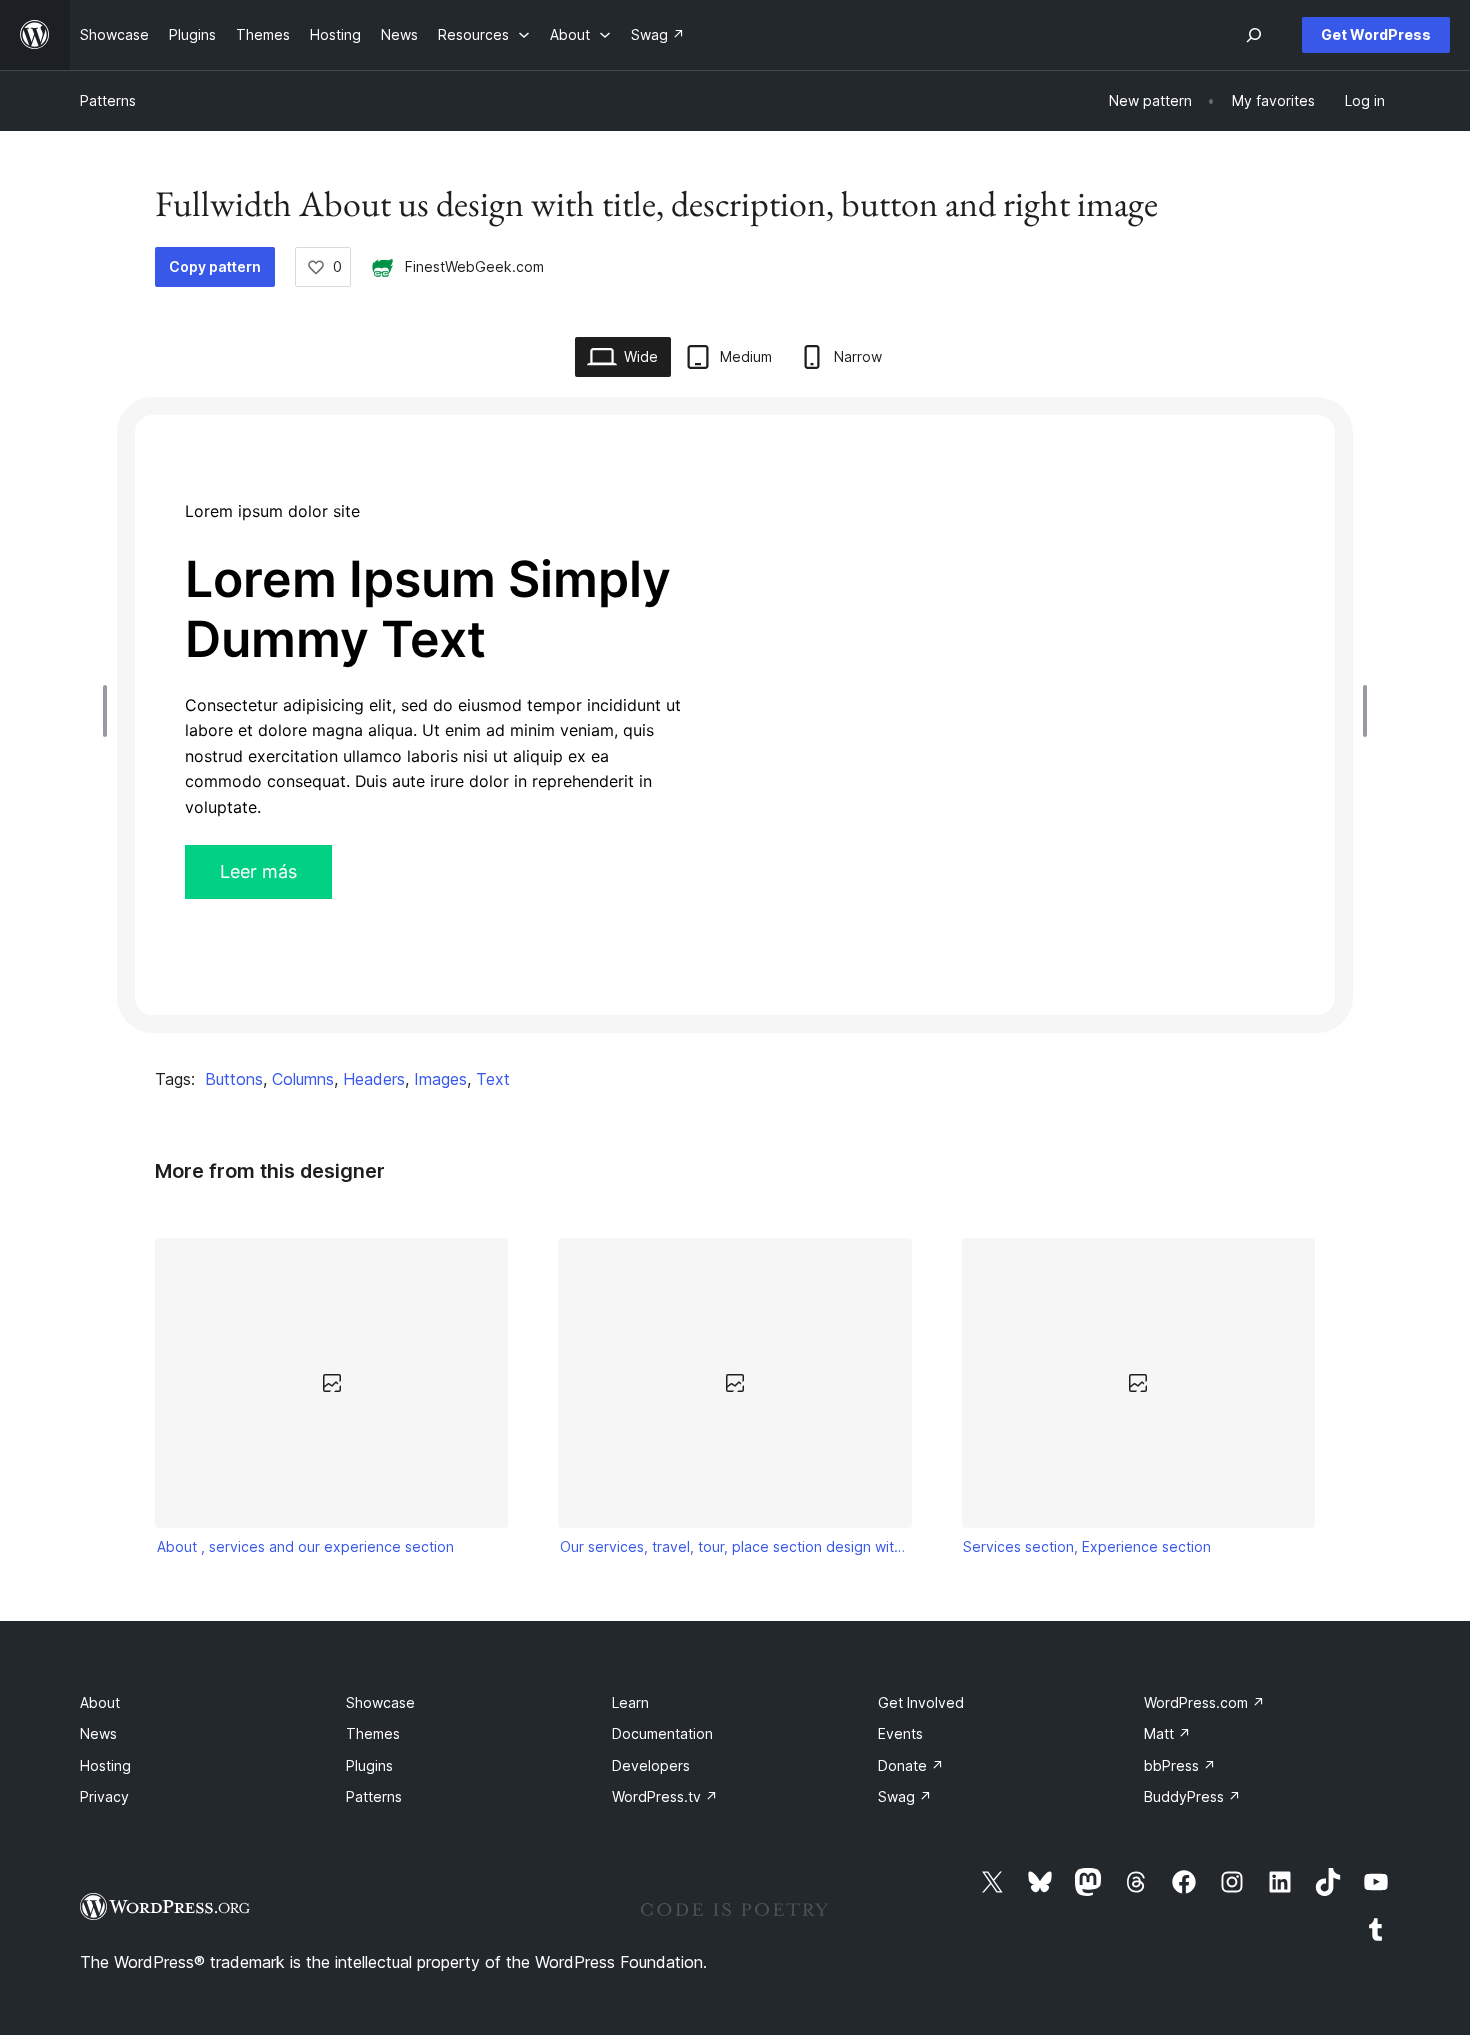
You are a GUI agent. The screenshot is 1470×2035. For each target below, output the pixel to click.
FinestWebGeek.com (474, 266)
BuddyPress (1192, 1796)
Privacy (104, 1796)
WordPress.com (1204, 1702)
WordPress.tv (665, 1796)
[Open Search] (1254, 35)
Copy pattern (215, 266)
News (98, 1733)
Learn (630, 1702)
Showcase (380, 1702)
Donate (911, 1765)
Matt (1167, 1733)
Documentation (662, 1733)
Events (900, 1733)
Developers (651, 1765)
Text (493, 1079)
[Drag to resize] (110, 711)
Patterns (108, 100)
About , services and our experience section (305, 1546)
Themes (373, 1733)
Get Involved (921, 1702)
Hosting (105, 1765)
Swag (905, 1796)
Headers (374, 1079)
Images (440, 1079)
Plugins (369, 1765)
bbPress (1180, 1765)
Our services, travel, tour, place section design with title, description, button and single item (735, 1546)
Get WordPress (1376, 34)
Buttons (234, 1079)
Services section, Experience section (1087, 1546)
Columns (303, 1079)
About (100, 1702)
